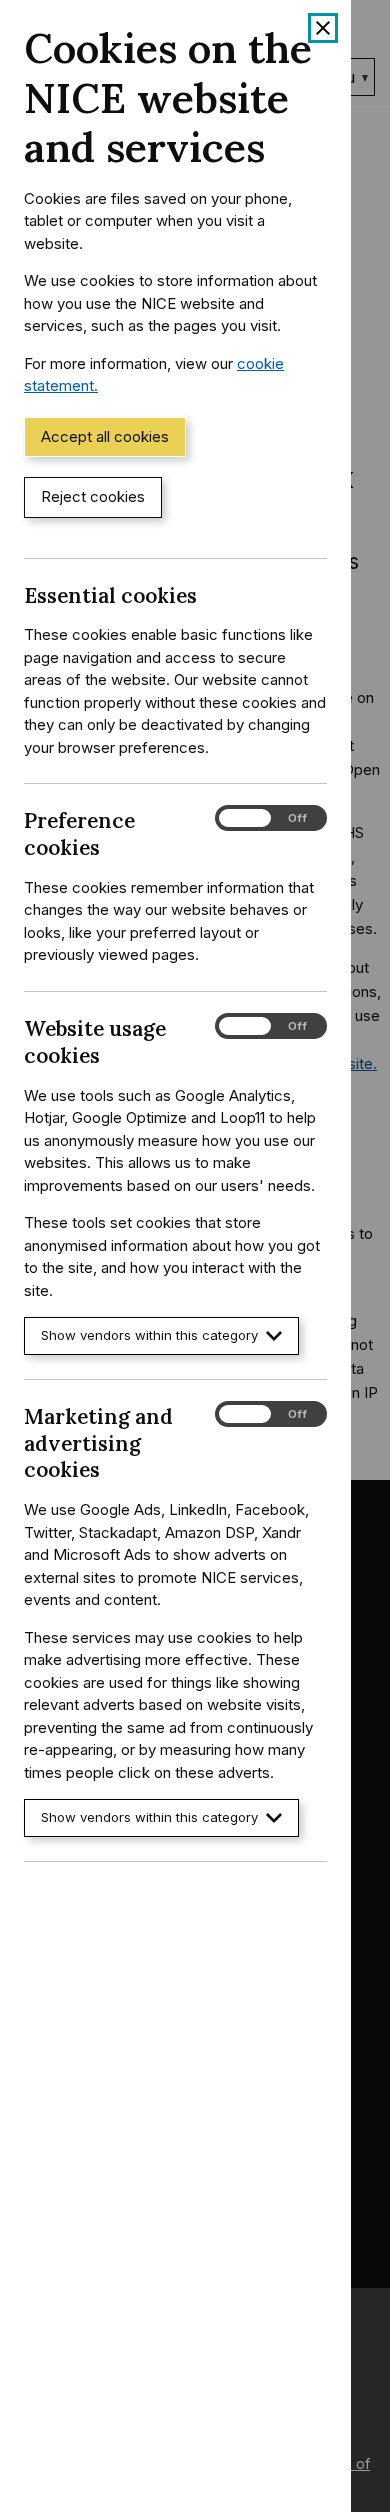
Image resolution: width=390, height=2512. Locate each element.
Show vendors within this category (149, 1335)
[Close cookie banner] (323, 28)
